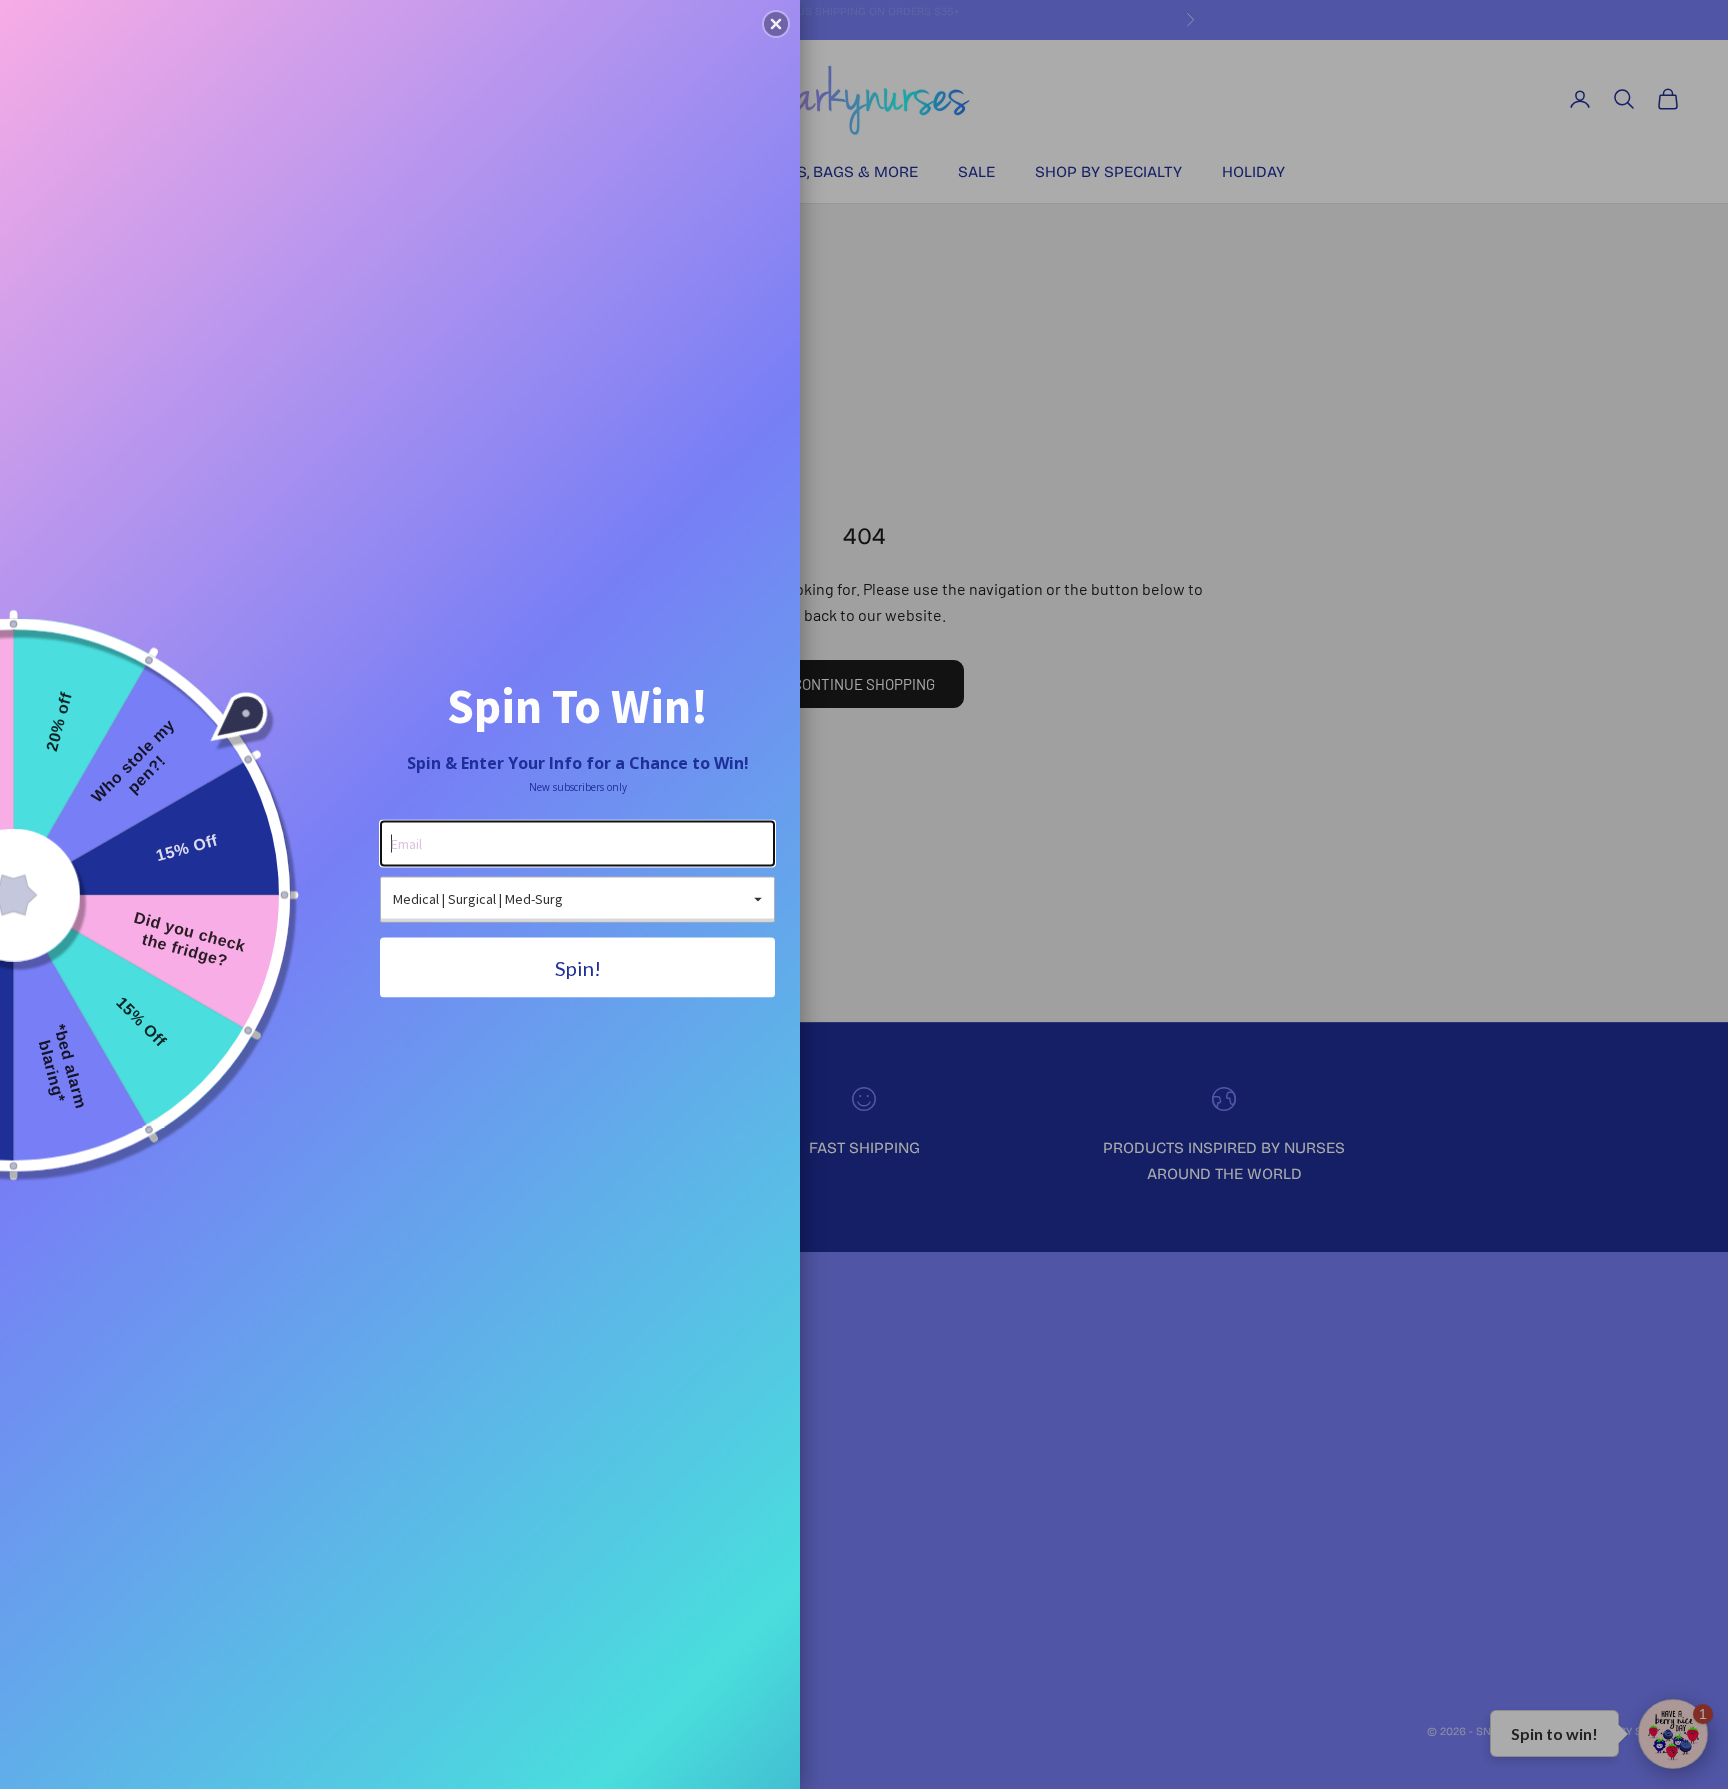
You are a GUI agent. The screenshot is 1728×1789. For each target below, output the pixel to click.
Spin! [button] (578, 967)
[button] (776, 24)
